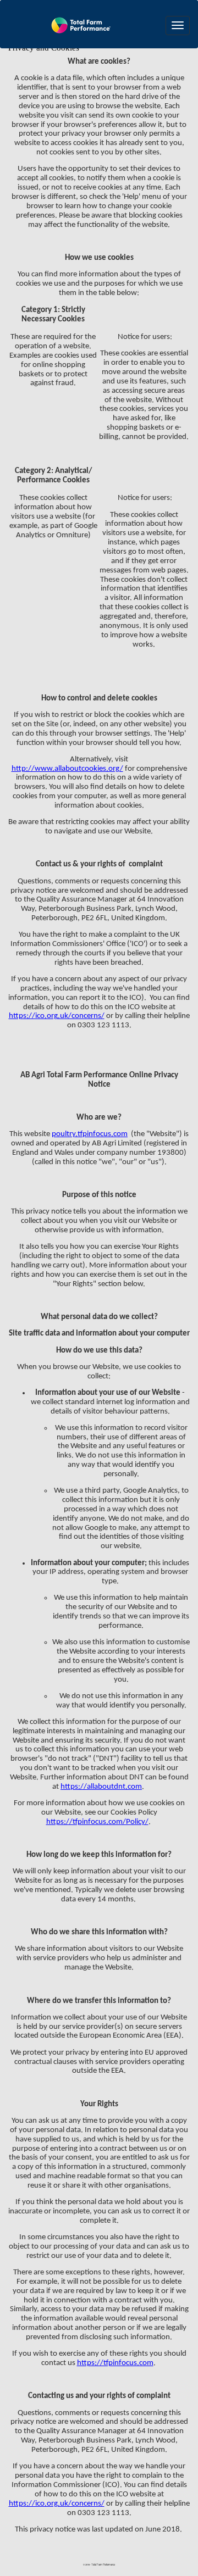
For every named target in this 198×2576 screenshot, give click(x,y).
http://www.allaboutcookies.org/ (67, 769)
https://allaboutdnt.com (101, 1787)
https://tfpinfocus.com (115, 2363)
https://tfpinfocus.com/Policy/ (97, 1822)
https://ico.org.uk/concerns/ (57, 1016)
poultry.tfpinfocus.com (90, 1134)
